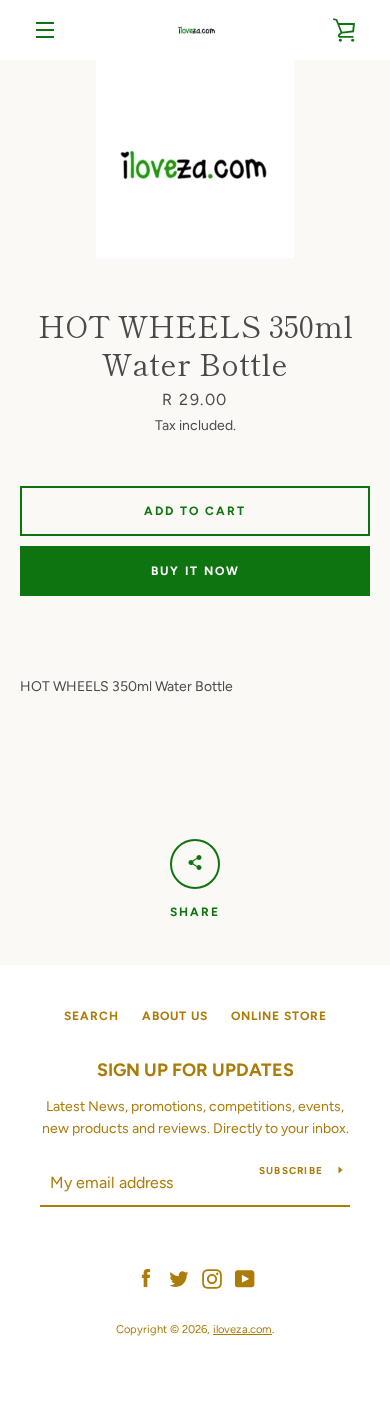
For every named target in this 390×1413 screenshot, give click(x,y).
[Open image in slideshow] (195, 159)
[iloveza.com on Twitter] (179, 1277)
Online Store (279, 1016)
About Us (175, 1016)
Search (91, 1016)
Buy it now (195, 571)
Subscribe (291, 1170)
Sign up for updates (195, 1070)
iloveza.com (242, 1329)
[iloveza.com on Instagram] (212, 1277)
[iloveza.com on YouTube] (245, 1277)
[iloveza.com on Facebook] (146, 1277)
